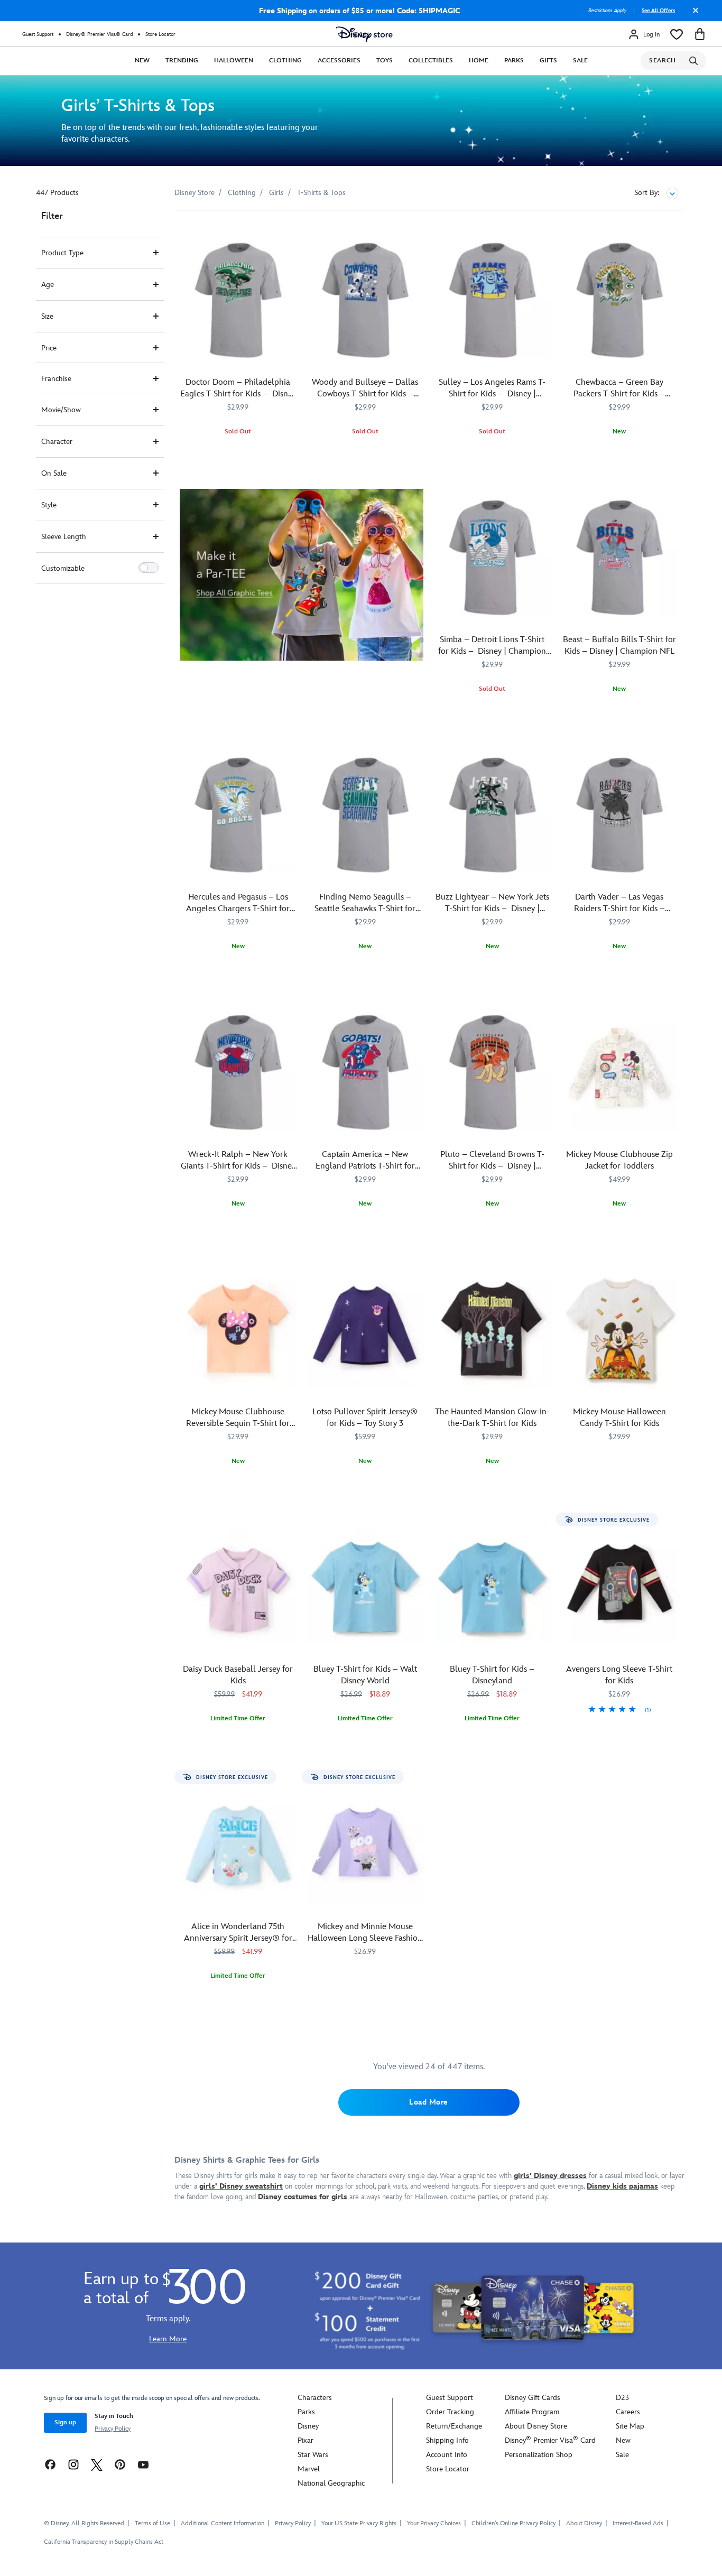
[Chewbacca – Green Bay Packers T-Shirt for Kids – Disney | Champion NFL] (620, 300)
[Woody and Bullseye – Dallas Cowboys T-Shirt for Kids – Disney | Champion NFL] (365, 300)
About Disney (584, 2523)
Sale (580, 61)
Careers (628, 2412)
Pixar (306, 2440)
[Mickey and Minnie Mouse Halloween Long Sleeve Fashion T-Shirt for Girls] (365, 1845)
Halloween (234, 61)
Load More (429, 2102)
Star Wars (313, 2455)
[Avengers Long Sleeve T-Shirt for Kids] (620, 1587)
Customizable (63, 568)
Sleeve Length (64, 537)
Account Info (447, 2455)
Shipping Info (447, 2440)
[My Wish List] (677, 34)
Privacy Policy (113, 2429)
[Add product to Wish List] (290, 233)
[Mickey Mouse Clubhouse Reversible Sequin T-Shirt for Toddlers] (238, 1330)
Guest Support (38, 34)
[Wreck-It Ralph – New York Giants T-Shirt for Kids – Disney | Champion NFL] (238, 1073)
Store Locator (160, 34)
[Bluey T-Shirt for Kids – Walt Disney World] (365, 1587)
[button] (149, 568)
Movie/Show (61, 410)
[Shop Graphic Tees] (302, 575)
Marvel (309, 2469)
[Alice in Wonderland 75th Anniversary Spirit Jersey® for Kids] (238, 1845)
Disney (308, 2426)
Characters (315, 2398)
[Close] (693, 14)
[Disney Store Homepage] (364, 34)
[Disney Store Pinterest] (120, 2464)
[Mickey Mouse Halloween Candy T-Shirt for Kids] (620, 1330)
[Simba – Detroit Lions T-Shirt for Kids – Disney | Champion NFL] (492, 558)
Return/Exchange (454, 2426)
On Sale (54, 473)
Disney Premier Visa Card (550, 2440)
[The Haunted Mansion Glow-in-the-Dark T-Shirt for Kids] (492, 1330)
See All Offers (658, 11)
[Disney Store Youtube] (143, 2464)
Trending (182, 61)
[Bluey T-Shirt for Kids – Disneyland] (492, 1587)
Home (479, 61)
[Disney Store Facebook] (50, 2464)
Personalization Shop (539, 2455)
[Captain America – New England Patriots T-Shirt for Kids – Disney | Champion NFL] (365, 1073)
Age (48, 285)
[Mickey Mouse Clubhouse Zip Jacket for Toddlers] (620, 1073)
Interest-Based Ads (638, 2523)
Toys (385, 61)
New (142, 61)
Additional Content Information (223, 2523)
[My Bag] (700, 34)
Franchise (56, 379)
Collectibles (431, 61)
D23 (622, 2398)
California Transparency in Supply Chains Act (104, 2542)
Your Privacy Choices (434, 2524)
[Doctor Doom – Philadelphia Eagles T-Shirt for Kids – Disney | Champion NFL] (238, 300)
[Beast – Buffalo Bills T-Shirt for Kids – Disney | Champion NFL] (620, 558)
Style (49, 505)
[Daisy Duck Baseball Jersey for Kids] (238, 1587)
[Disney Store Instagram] (73, 2464)
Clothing (285, 61)
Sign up (65, 2422)
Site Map (630, 2426)
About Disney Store (536, 2426)
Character (57, 442)
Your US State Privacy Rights (359, 2523)
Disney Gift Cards (533, 2398)
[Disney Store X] (97, 2464)
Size (47, 316)
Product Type (62, 253)
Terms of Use (152, 2523)
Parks (514, 61)
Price (49, 348)
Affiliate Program (532, 2412)
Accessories (339, 61)
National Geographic (331, 2483)
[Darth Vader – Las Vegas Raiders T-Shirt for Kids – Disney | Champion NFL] (620, 815)
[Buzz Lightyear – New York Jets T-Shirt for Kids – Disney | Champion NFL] (492, 815)
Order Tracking (450, 2412)
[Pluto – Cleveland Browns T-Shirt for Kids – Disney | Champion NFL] (492, 1073)
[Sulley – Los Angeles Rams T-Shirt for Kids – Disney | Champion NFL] (492, 300)
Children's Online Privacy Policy (513, 2523)
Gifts (548, 61)
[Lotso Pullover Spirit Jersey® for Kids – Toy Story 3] (365, 1330)
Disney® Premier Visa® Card (99, 34)
